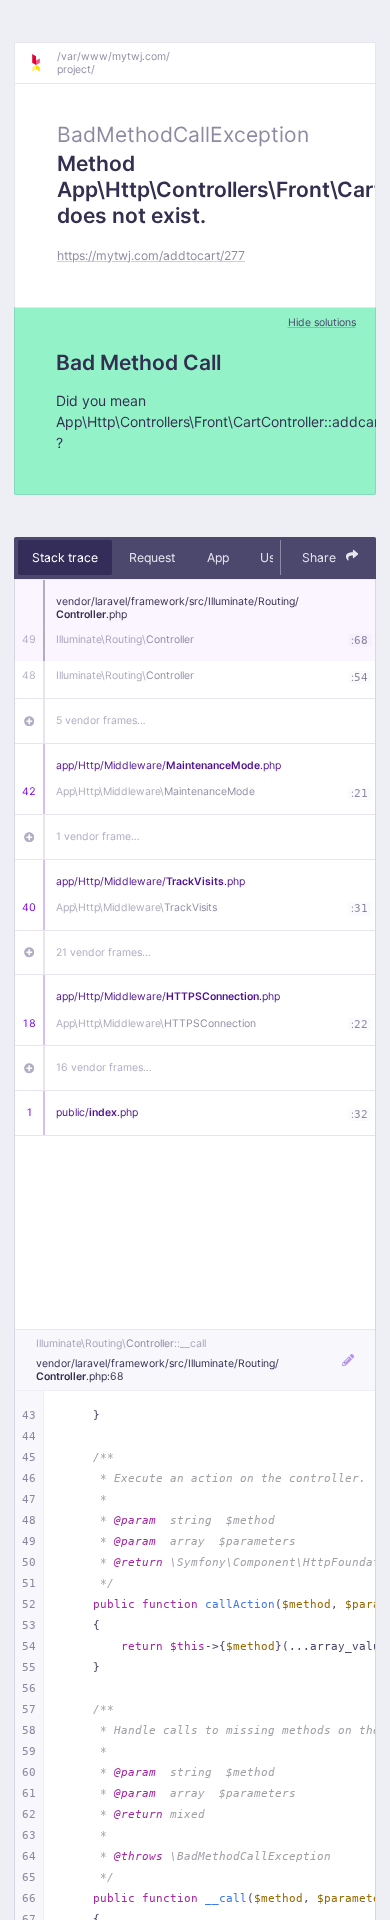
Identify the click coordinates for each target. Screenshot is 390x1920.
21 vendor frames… (103, 952)
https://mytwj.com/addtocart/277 (151, 255)
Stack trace (65, 557)
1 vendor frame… (98, 836)
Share (320, 557)
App (218, 557)
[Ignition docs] (43, 63)
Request (152, 557)
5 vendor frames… (101, 720)
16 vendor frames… (104, 1067)
